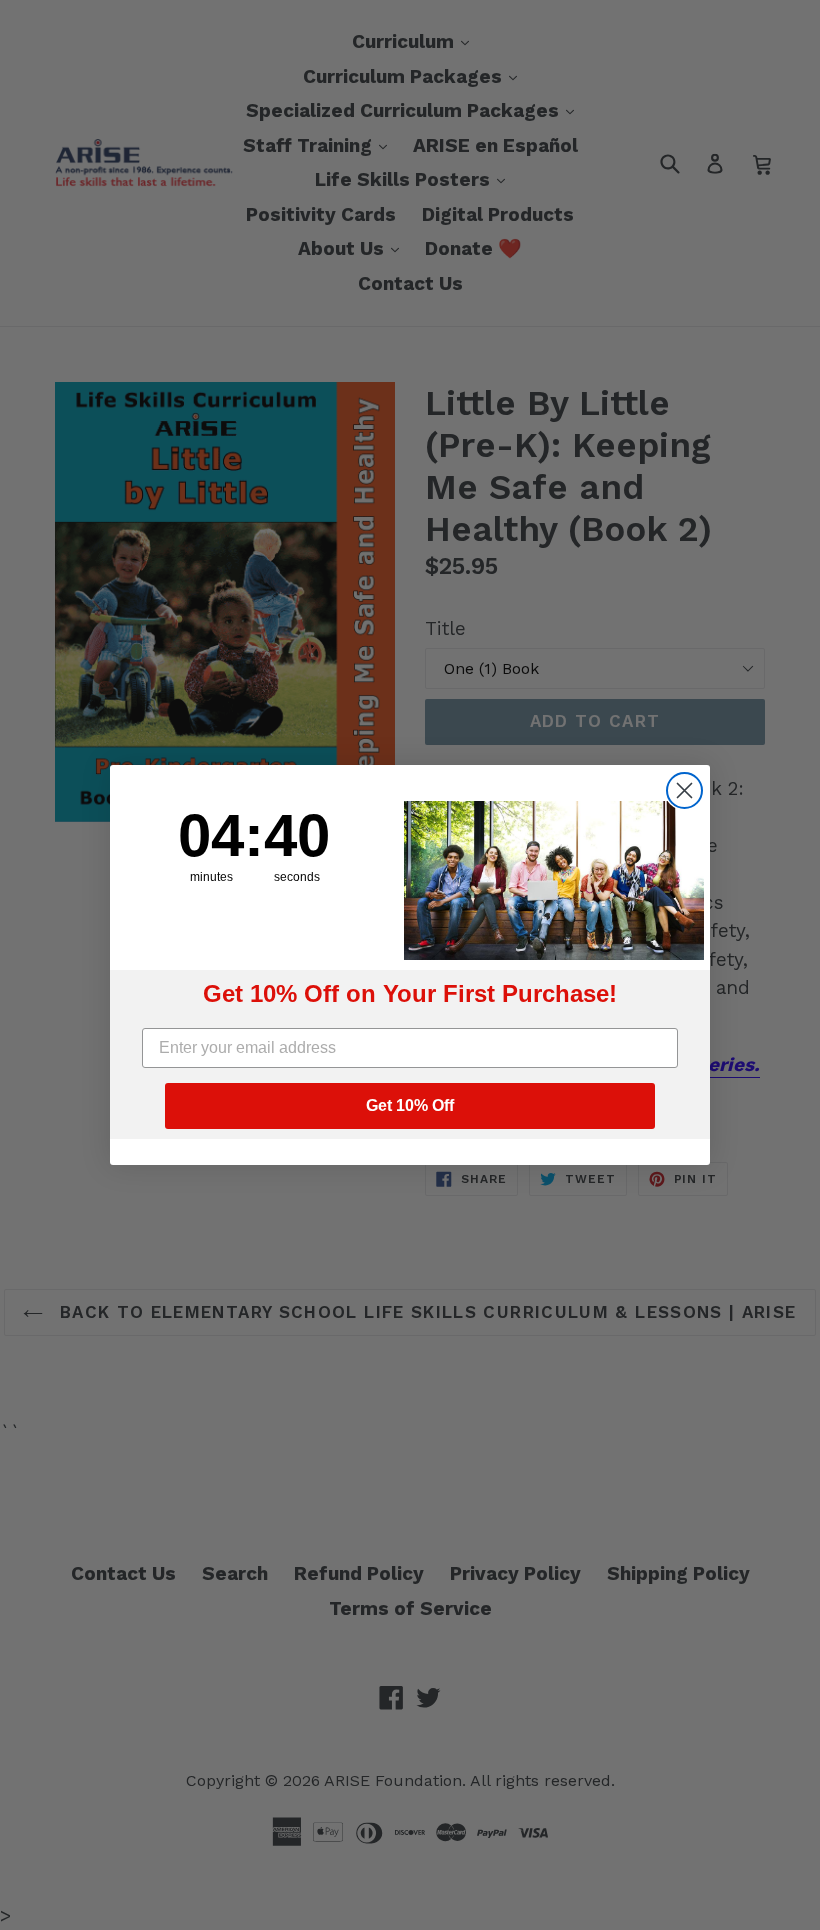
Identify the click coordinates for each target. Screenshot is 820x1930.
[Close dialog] (684, 790)
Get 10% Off (410, 1105)
